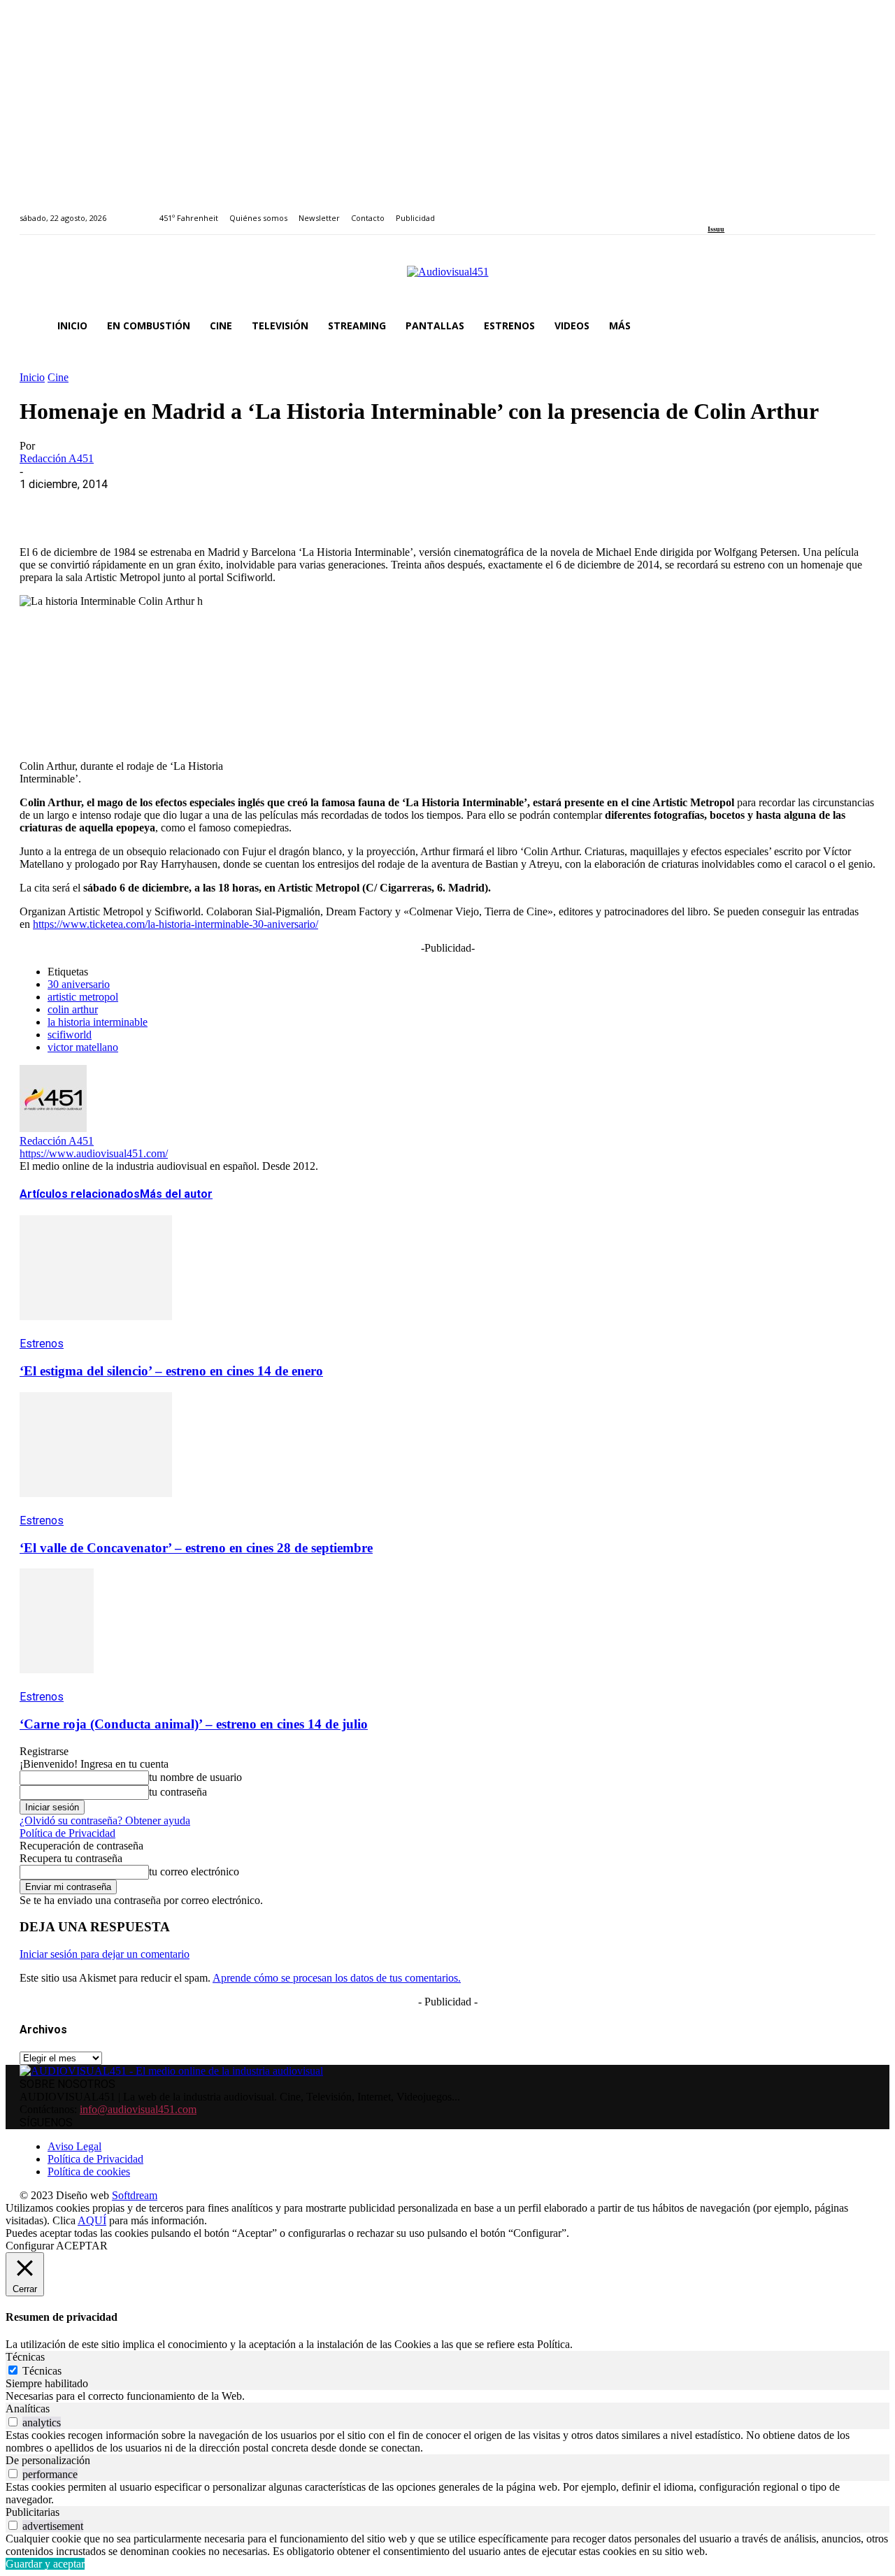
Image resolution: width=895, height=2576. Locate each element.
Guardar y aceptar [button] (45, 2564)
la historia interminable (98, 1022)
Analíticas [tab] (28, 2409)
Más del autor (176, 1194)
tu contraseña (178, 1792)
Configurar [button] (30, 2246)
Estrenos (42, 1344)
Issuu (716, 229)
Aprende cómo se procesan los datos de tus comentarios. (337, 1978)
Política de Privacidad (67, 1833)
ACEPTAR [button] (82, 2246)
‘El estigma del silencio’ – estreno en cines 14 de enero (171, 1371)
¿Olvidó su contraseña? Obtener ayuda (105, 1820)
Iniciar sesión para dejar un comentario (105, 1954)
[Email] (244, 506)
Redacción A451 (57, 458)
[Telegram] (294, 506)
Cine (58, 377)
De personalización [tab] (48, 2460)
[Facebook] (712, 210)
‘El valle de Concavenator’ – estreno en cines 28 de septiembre (196, 1548)
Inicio (32, 377)
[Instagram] (728, 210)
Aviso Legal (74, 2146)
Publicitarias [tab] (33, 2512)
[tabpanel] (447, 2396)
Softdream (135, 2195)
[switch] (13, 2422)
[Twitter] (760, 210)
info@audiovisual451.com (138, 2109)
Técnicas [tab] (25, 2357)
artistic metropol (83, 997)
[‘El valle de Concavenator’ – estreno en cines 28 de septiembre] (96, 1507)
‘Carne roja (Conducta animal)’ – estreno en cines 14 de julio (194, 1724)
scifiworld (70, 1035)
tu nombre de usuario (195, 1777)
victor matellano (83, 1047)
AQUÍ (92, 2220)
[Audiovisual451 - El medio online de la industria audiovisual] (447, 279)
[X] (93, 506)
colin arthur (73, 1009)
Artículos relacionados (80, 1194)
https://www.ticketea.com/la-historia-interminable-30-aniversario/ (176, 924)
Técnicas (42, 2371)
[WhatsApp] (143, 506)
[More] (345, 506)
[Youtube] (776, 210)
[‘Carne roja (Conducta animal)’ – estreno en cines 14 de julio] (57, 1683)
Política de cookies (89, 2171)
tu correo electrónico (194, 1872)
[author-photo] (53, 1128)
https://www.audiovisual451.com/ (94, 1153)
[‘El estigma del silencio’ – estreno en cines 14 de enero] (96, 1330)
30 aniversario (79, 984)
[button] (859, 326)
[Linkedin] (744, 210)
